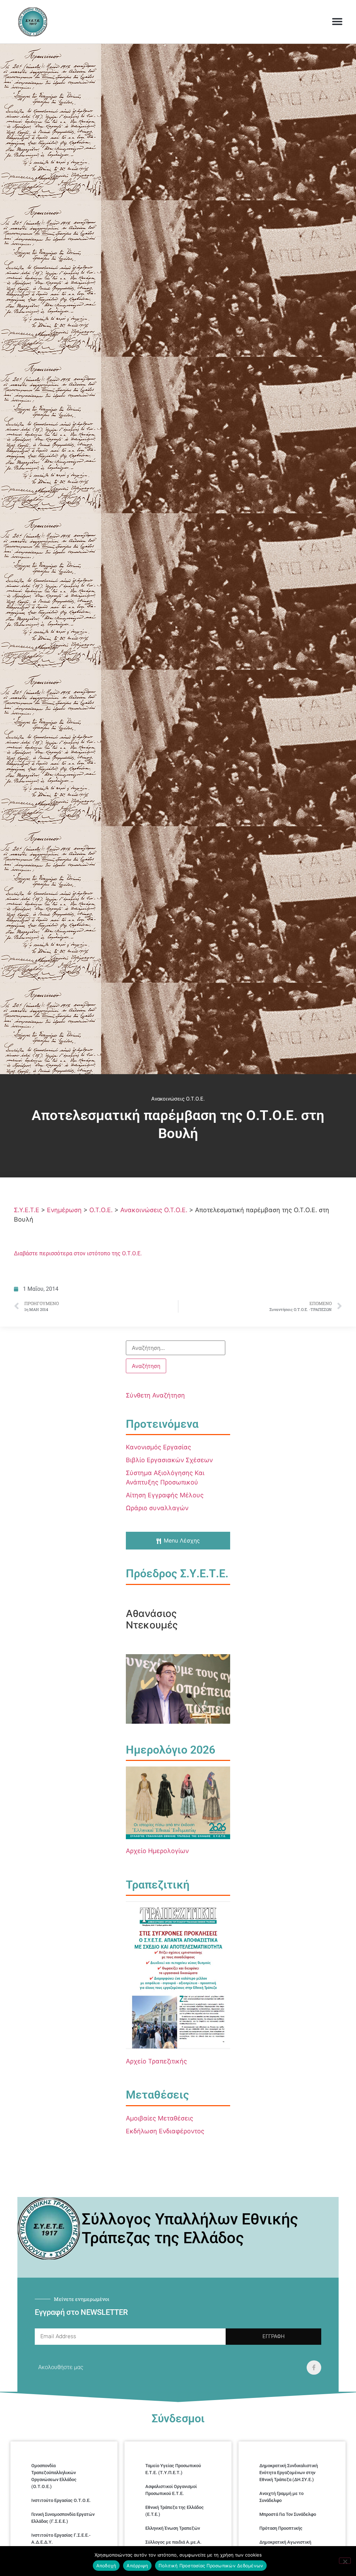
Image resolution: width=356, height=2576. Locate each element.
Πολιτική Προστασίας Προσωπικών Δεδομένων (211, 2566)
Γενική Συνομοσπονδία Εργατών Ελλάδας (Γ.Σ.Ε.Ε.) (63, 2518)
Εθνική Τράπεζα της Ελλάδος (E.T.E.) (175, 2511)
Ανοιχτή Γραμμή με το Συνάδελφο (281, 2497)
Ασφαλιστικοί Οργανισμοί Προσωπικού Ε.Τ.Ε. (171, 2490)
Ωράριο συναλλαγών (157, 1508)
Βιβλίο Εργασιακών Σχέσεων (169, 1460)
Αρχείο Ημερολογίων (157, 1851)
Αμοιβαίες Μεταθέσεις (160, 2118)
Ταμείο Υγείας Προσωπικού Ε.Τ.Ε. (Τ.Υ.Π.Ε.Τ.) (173, 2469)
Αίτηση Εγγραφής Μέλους (165, 1495)
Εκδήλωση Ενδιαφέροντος (165, 2131)
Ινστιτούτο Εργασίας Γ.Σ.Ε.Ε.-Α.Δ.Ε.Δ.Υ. (61, 2539)
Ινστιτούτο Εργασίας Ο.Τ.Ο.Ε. (61, 2500)
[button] (337, 22)
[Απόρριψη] (345, 2561)
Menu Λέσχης (182, 1540)
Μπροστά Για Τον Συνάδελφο (288, 2514)
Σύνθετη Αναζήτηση (155, 1395)
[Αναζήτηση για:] (176, 1348)
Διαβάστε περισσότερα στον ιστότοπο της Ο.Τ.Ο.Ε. (78, 1253)
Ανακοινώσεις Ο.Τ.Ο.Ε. (178, 1099)
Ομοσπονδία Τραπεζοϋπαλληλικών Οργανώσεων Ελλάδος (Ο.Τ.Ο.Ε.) (54, 2476)
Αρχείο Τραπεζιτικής (156, 2061)
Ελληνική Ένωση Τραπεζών (173, 2528)
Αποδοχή (106, 2566)
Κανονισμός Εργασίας (159, 1447)
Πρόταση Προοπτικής (281, 2528)
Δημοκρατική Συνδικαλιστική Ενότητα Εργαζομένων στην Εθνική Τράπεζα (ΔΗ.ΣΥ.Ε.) (289, 2473)
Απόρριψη (137, 2566)
